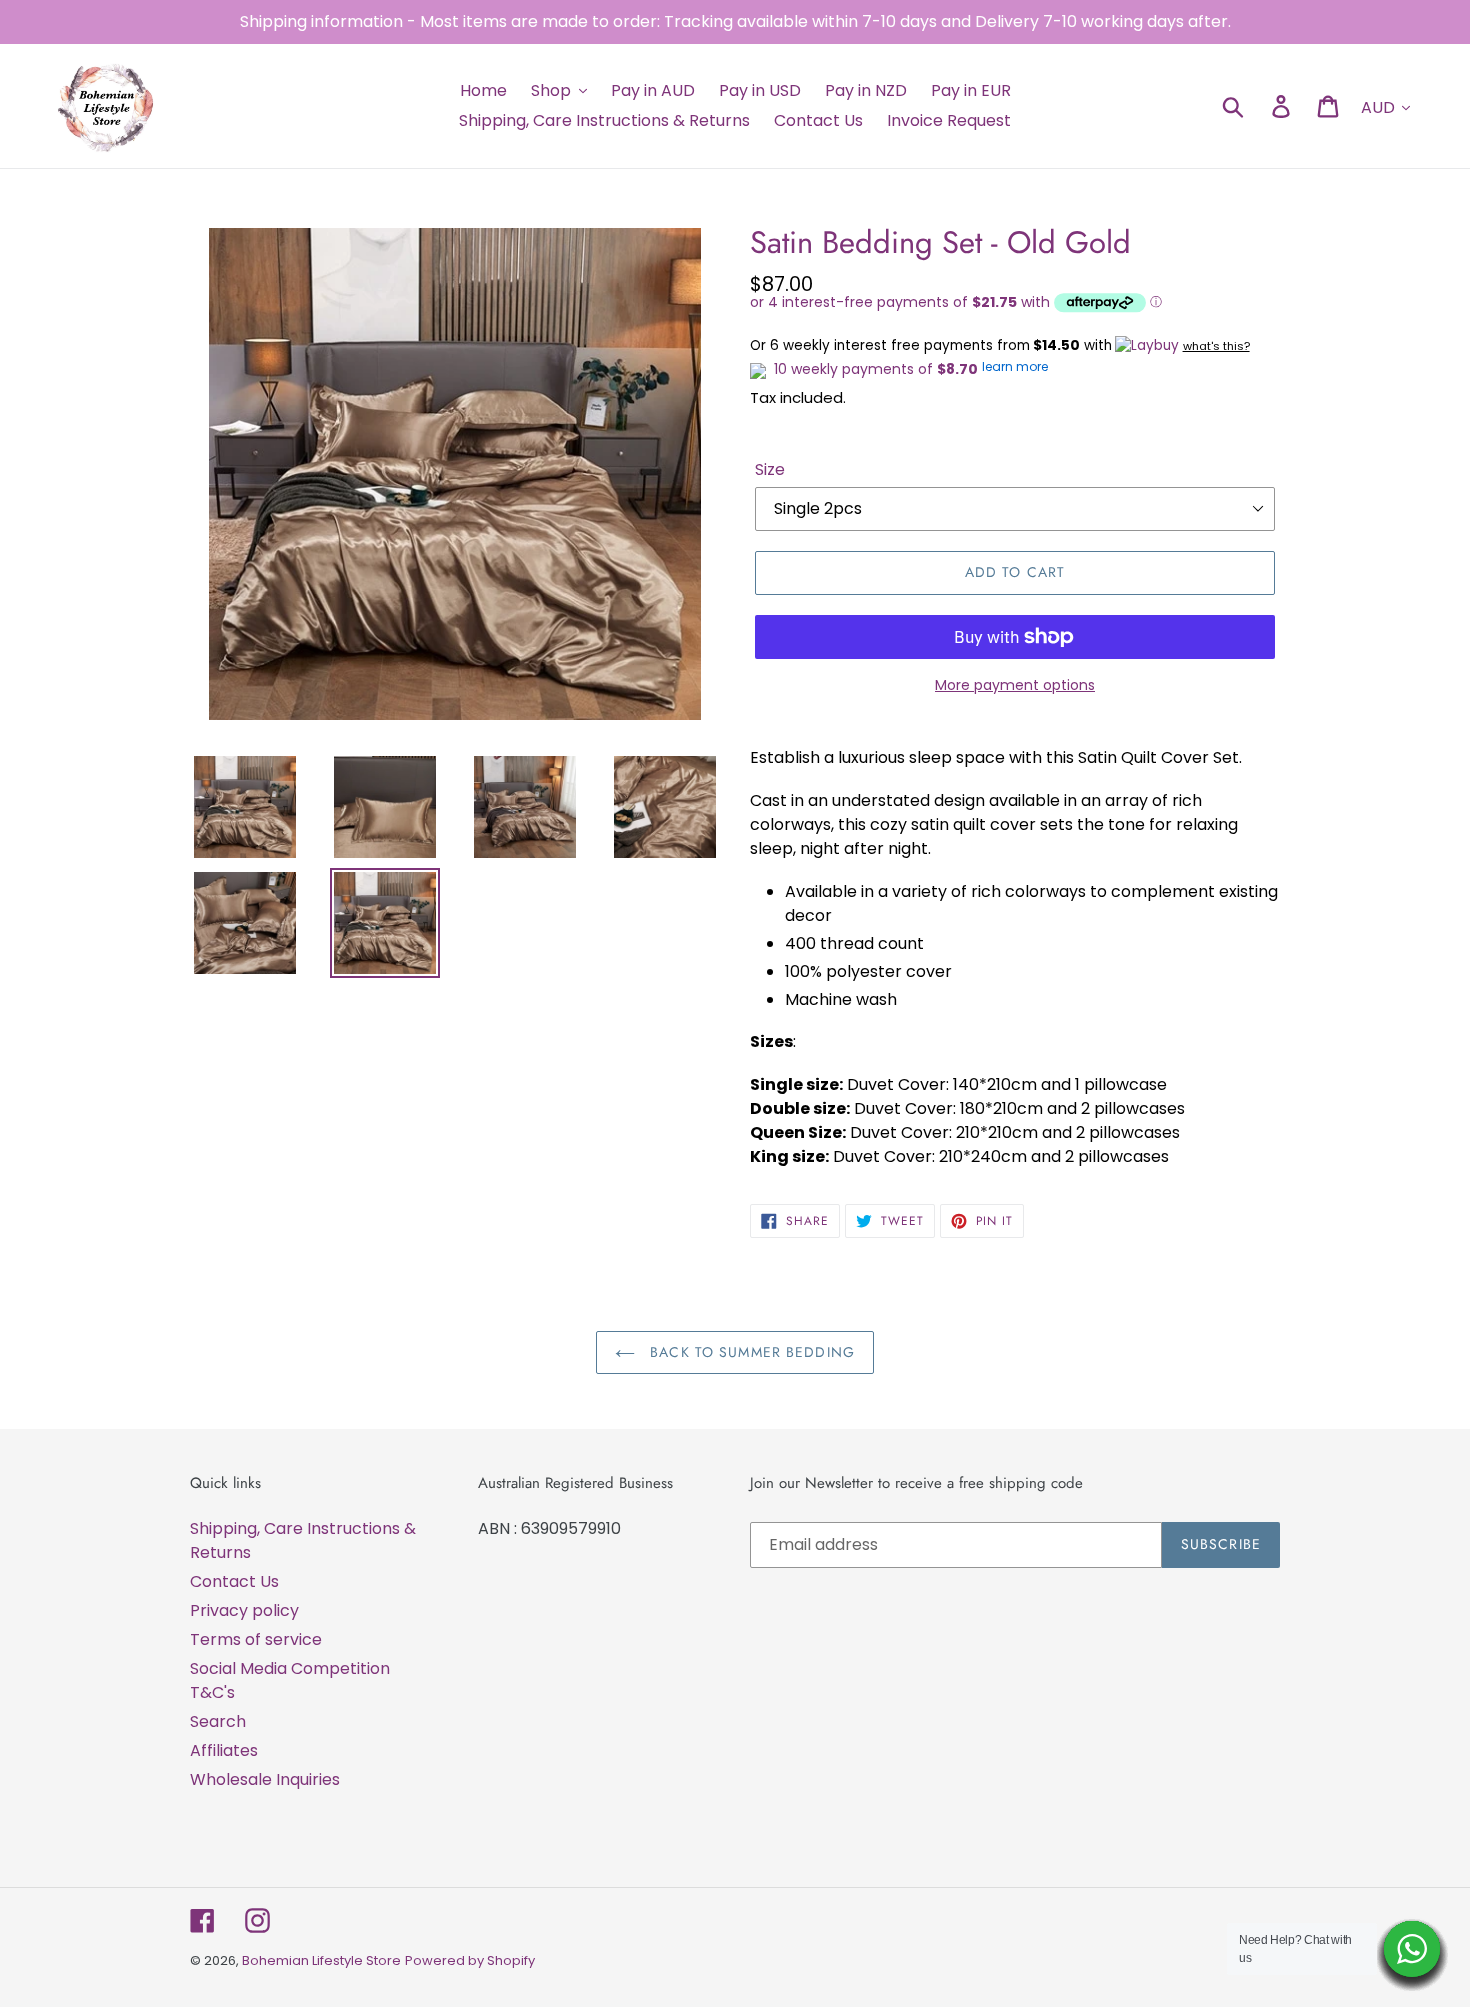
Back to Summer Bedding (750, 1352)
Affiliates (224, 1750)
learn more (1015, 366)
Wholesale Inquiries (265, 1779)
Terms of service (256, 1639)
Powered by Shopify (470, 1960)
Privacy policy (244, 1610)
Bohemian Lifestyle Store (321, 1960)
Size (770, 469)
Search (218, 1721)
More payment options (1015, 685)
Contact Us (234, 1581)
